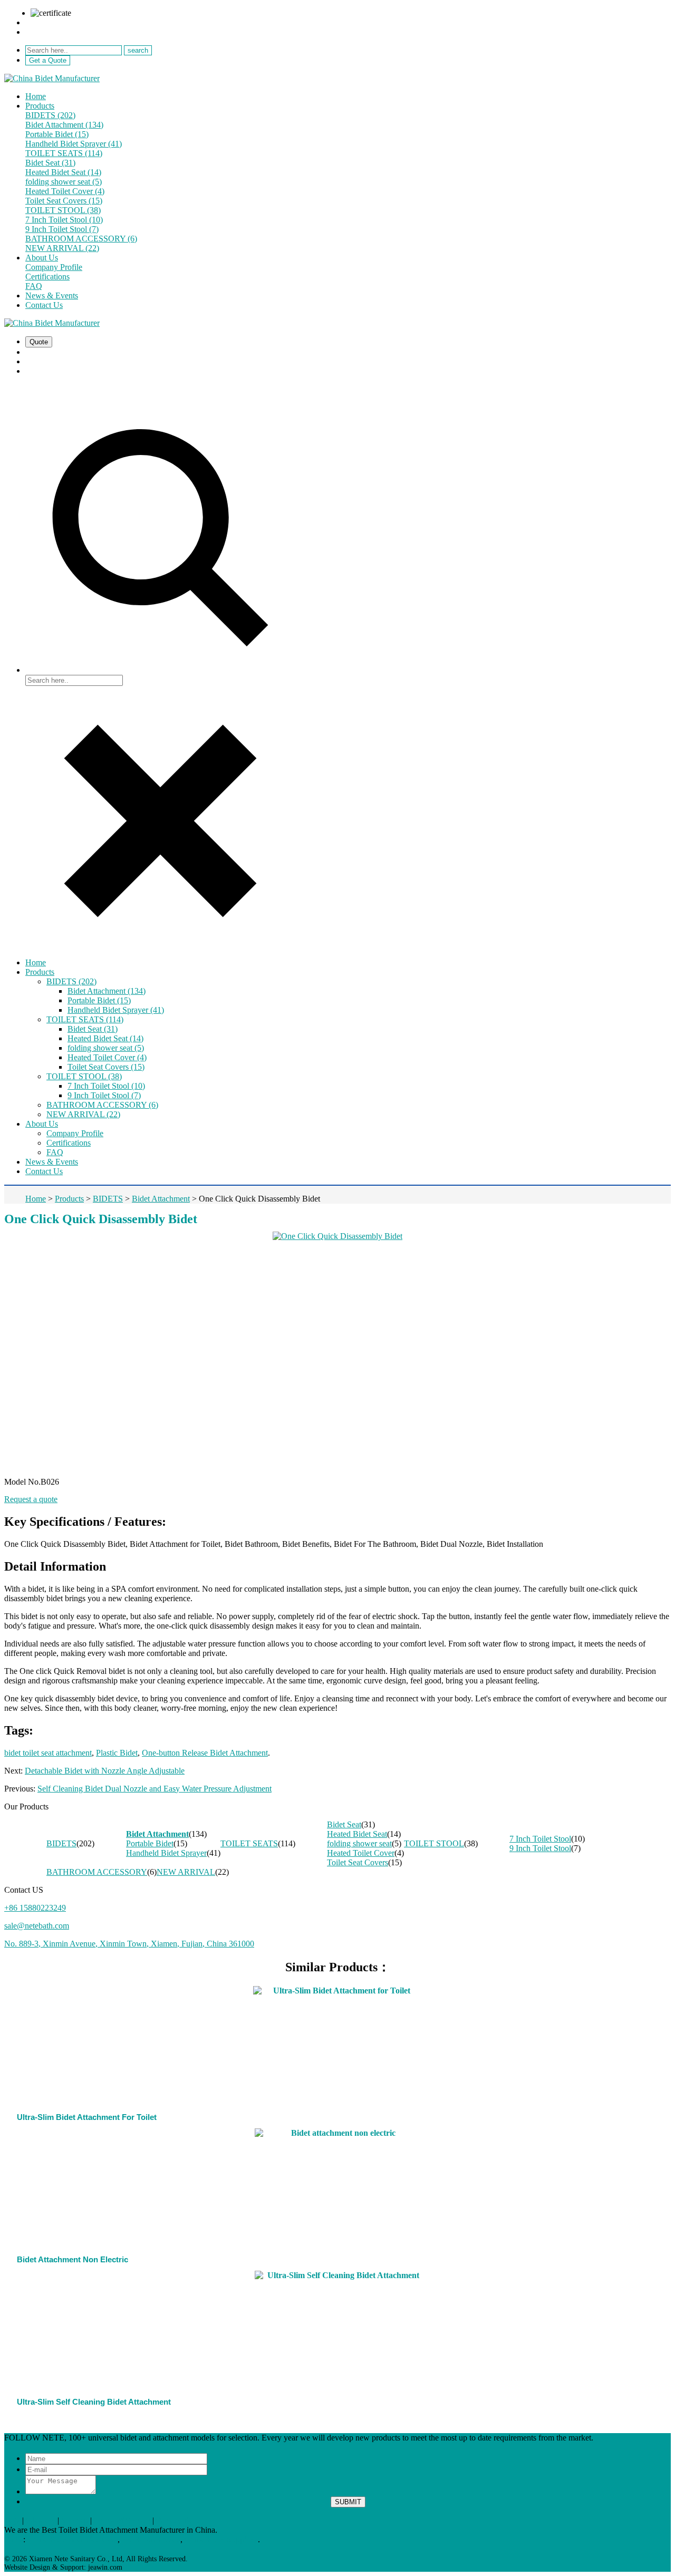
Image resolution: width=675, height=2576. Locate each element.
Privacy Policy (180, 2520)
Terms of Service (122, 2520)
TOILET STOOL (434, 1843)
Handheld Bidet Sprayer (166, 1853)
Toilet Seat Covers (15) (64, 201)
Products (40, 106)
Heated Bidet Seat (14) (63, 172)
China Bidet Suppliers (221, 2539)
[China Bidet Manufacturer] (52, 78)
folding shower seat (359, 1843)
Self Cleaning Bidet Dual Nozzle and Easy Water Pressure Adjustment (155, 1789)
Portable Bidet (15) (57, 134)
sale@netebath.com (58, 22)
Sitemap (75, 2520)
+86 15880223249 (56, 32)
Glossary (41, 2520)
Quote (39, 342)
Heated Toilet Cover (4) (65, 191)
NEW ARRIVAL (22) (62, 248)
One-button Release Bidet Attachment (205, 1753)
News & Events (52, 296)
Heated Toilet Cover (361, 1853)
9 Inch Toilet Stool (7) (62, 229)
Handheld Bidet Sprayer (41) (74, 144)
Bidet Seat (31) (50, 163)
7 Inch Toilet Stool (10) (64, 220)
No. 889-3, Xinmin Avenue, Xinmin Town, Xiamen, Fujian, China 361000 (129, 1944)
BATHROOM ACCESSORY (97, 1872)
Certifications (47, 277)
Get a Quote (48, 60)
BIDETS (61, 1843)
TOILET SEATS (249, 1843)
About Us (42, 258)
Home (36, 96)
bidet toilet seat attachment (48, 1753)
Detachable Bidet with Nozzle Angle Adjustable (105, 1771)
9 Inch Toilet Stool (540, 1848)
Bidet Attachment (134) (64, 125)
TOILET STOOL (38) (63, 210)
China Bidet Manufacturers (73, 2539)
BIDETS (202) (50, 115)
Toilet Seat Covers (358, 1862)
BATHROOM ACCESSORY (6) (81, 239)
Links (14, 2539)
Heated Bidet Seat (357, 1834)
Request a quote (31, 1499)
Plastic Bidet (117, 1753)
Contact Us (44, 305)
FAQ (34, 286)
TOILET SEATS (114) (64, 153)
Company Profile (54, 267)
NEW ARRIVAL (186, 1872)
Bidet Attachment (157, 1834)
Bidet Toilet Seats (151, 2539)
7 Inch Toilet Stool (540, 1839)
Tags (12, 2520)
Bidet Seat (344, 1824)
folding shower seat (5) (64, 182)
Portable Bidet (150, 1843)
